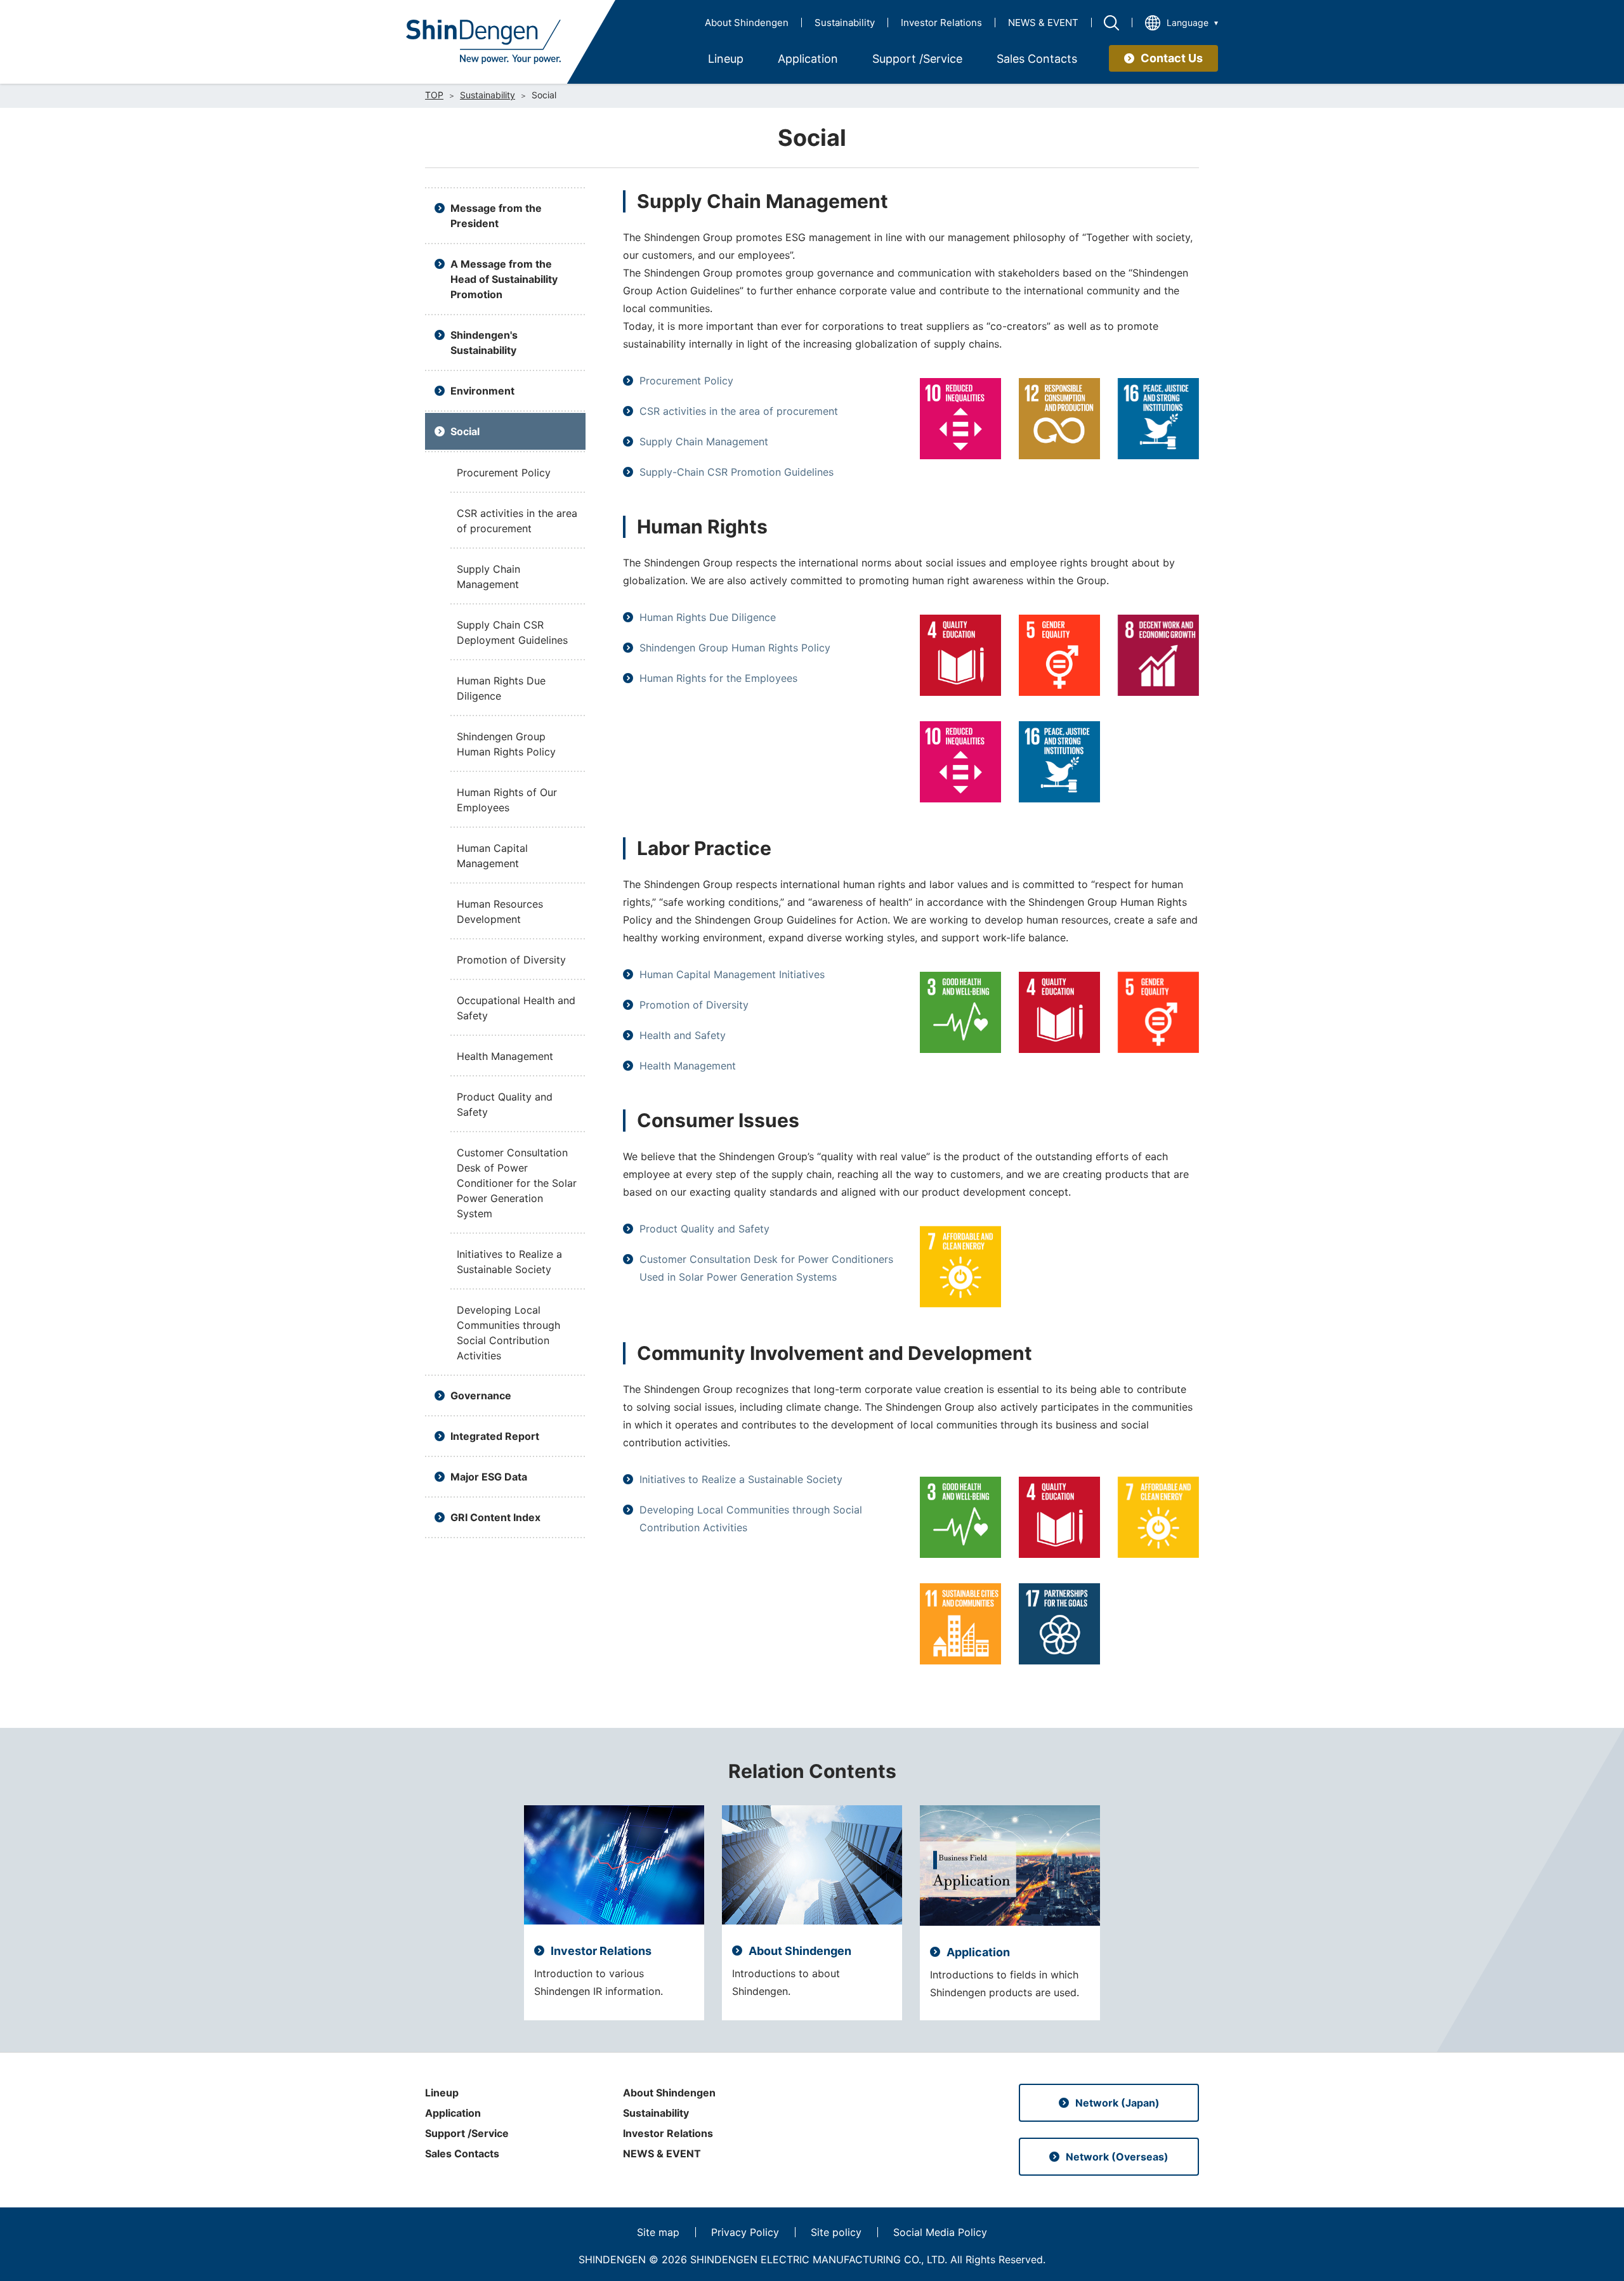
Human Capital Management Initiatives (732, 974)
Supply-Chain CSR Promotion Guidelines (737, 472)
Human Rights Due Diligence (708, 617)
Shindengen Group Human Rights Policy (735, 648)
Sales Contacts (462, 2154)
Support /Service (467, 2133)
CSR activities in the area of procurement (739, 411)
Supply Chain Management (704, 441)
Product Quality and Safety (704, 1229)
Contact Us (1172, 58)
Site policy (836, 2232)
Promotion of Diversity (694, 1005)
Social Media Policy (940, 2232)
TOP (434, 95)
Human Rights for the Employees (718, 678)
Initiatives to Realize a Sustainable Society (741, 1479)
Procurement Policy (686, 381)
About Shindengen (747, 23)
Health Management (688, 1066)
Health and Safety (683, 1035)
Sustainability (845, 23)
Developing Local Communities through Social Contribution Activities (751, 1519)
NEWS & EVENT (1043, 23)
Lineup (442, 2093)
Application (453, 2113)
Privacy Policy (745, 2232)
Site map (658, 2232)
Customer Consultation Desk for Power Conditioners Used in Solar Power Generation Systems (766, 1268)
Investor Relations (941, 23)
